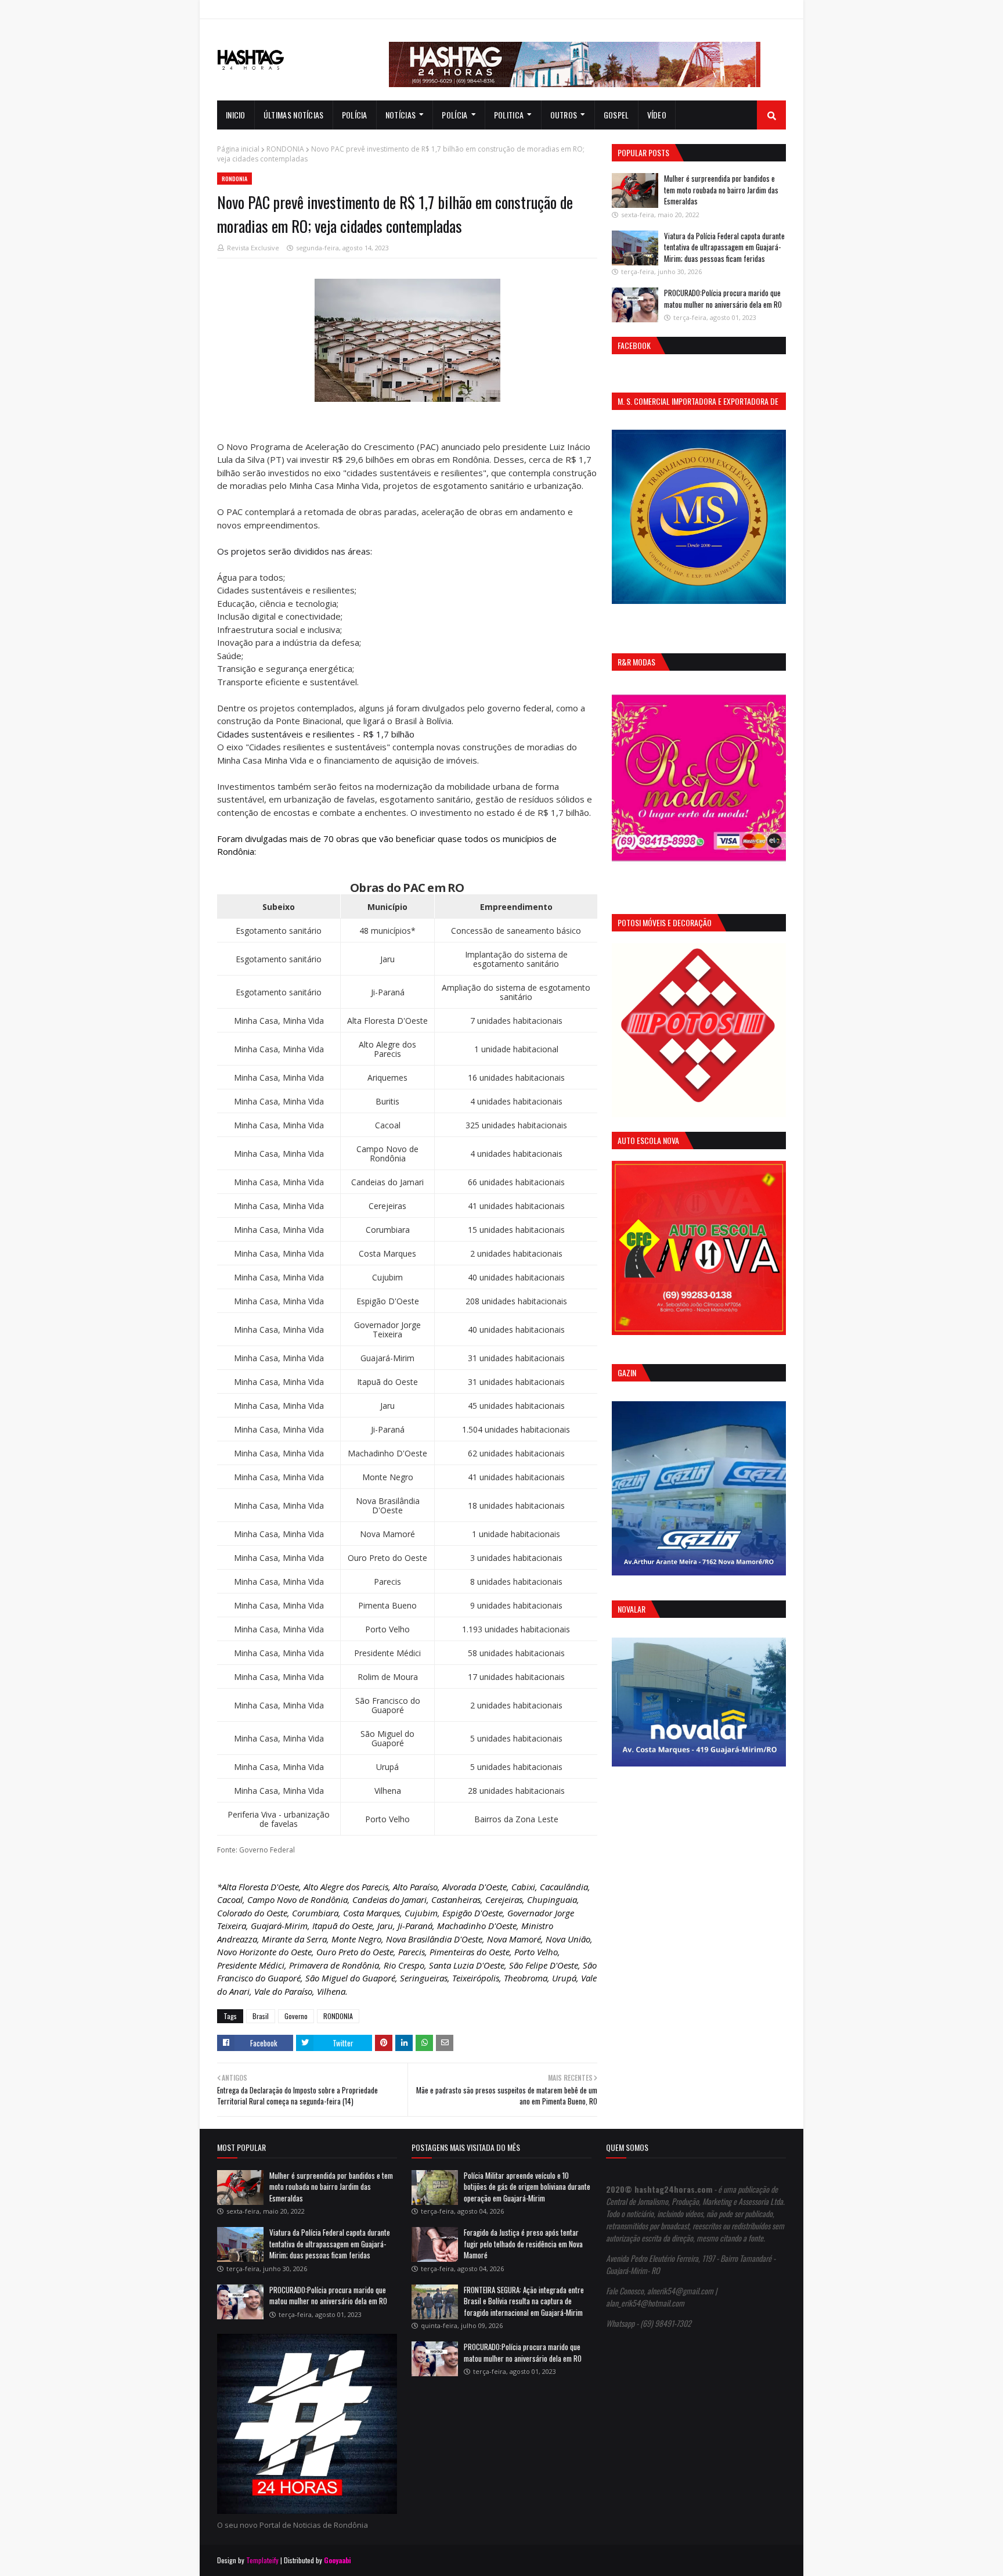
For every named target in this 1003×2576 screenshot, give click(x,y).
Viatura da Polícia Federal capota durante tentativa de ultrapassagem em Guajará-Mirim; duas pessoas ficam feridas (724, 247)
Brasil (261, 2016)
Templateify (262, 2560)
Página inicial (238, 149)
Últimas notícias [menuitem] (294, 115)
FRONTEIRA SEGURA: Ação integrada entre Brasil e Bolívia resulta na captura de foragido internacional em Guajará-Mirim (524, 2301)
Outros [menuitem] (564, 115)
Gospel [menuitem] (616, 115)
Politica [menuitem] (509, 115)
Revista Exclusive (253, 248)
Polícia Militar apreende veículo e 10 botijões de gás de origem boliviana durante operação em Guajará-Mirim (527, 2187)
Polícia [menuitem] (355, 115)
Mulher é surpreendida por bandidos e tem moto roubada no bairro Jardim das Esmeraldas (721, 190)
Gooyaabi (338, 2560)
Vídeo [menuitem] (657, 115)
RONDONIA (285, 149)
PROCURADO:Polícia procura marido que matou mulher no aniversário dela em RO (723, 298)
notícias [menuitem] (401, 115)
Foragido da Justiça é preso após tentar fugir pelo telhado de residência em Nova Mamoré (523, 2244)
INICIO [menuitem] (236, 115)
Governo (296, 2016)
